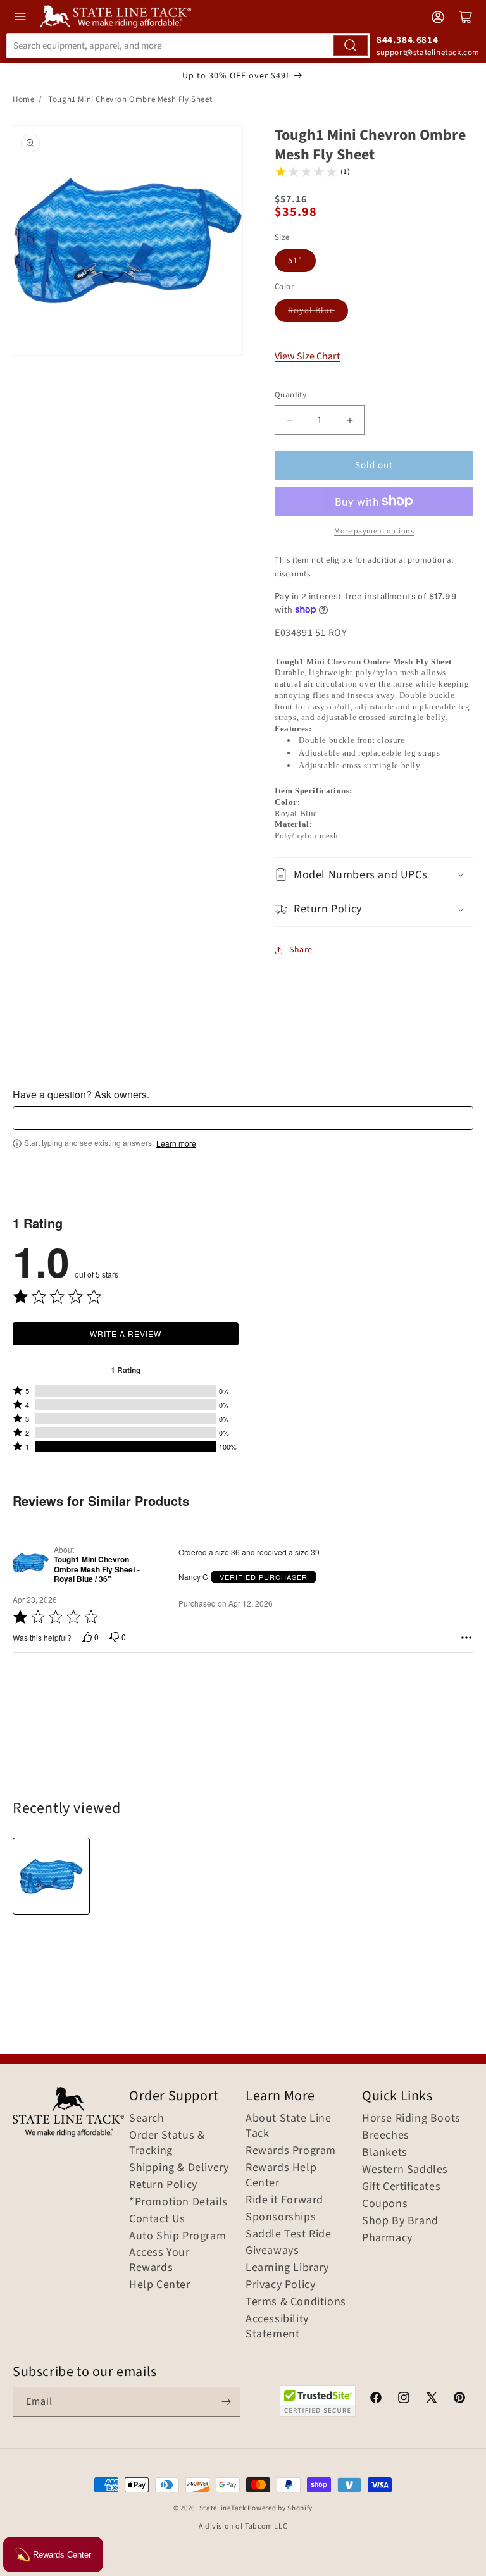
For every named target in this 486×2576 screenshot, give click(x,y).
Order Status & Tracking (167, 2143)
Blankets (385, 2153)
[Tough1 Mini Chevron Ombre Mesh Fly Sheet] (51, 1876)
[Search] (351, 46)
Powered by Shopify (280, 2508)
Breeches (386, 2136)
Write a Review (126, 1334)
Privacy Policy (280, 2285)
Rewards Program (291, 2151)
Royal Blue (311, 311)
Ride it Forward (284, 2200)
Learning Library (287, 2268)
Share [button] (301, 950)
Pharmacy (387, 2238)
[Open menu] (20, 16)
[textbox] (243, 1118)
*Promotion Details (178, 2202)
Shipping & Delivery (179, 2168)
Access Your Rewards (159, 2260)
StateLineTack (223, 2508)
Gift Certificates (401, 2187)
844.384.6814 (407, 40)
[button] (374, 875)
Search (147, 2119)
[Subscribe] (226, 2402)
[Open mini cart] (466, 17)
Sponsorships (281, 2217)
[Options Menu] (466, 1638)
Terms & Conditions (296, 2302)
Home (23, 99)
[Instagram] (404, 2399)
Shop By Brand (400, 2221)
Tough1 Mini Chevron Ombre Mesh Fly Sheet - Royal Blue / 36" (97, 1570)
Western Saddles (405, 2170)
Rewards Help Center (281, 2175)
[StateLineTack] (115, 16)
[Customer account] (438, 17)
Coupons (385, 2204)
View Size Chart (307, 356)
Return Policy (163, 2185)
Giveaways (272, 2251)
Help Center (160, 2285)
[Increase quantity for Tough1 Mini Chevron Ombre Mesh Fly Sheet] (350, 420)
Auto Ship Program (178, 2236)
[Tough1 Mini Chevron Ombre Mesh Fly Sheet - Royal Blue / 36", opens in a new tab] (31, 1564)
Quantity (290, 395)
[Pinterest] (459, 2399)
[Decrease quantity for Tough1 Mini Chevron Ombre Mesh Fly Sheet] (290, 420)
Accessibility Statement (277, 2327)
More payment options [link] (374, 531)
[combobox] (188, 46)
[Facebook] (376, 2399)
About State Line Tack (289, 2126)
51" (295, 261)
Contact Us (157, 2219)
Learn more (176, 1143)
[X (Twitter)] (432, 2399)
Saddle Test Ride (289, 2234)
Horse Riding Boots (411, 2119)
